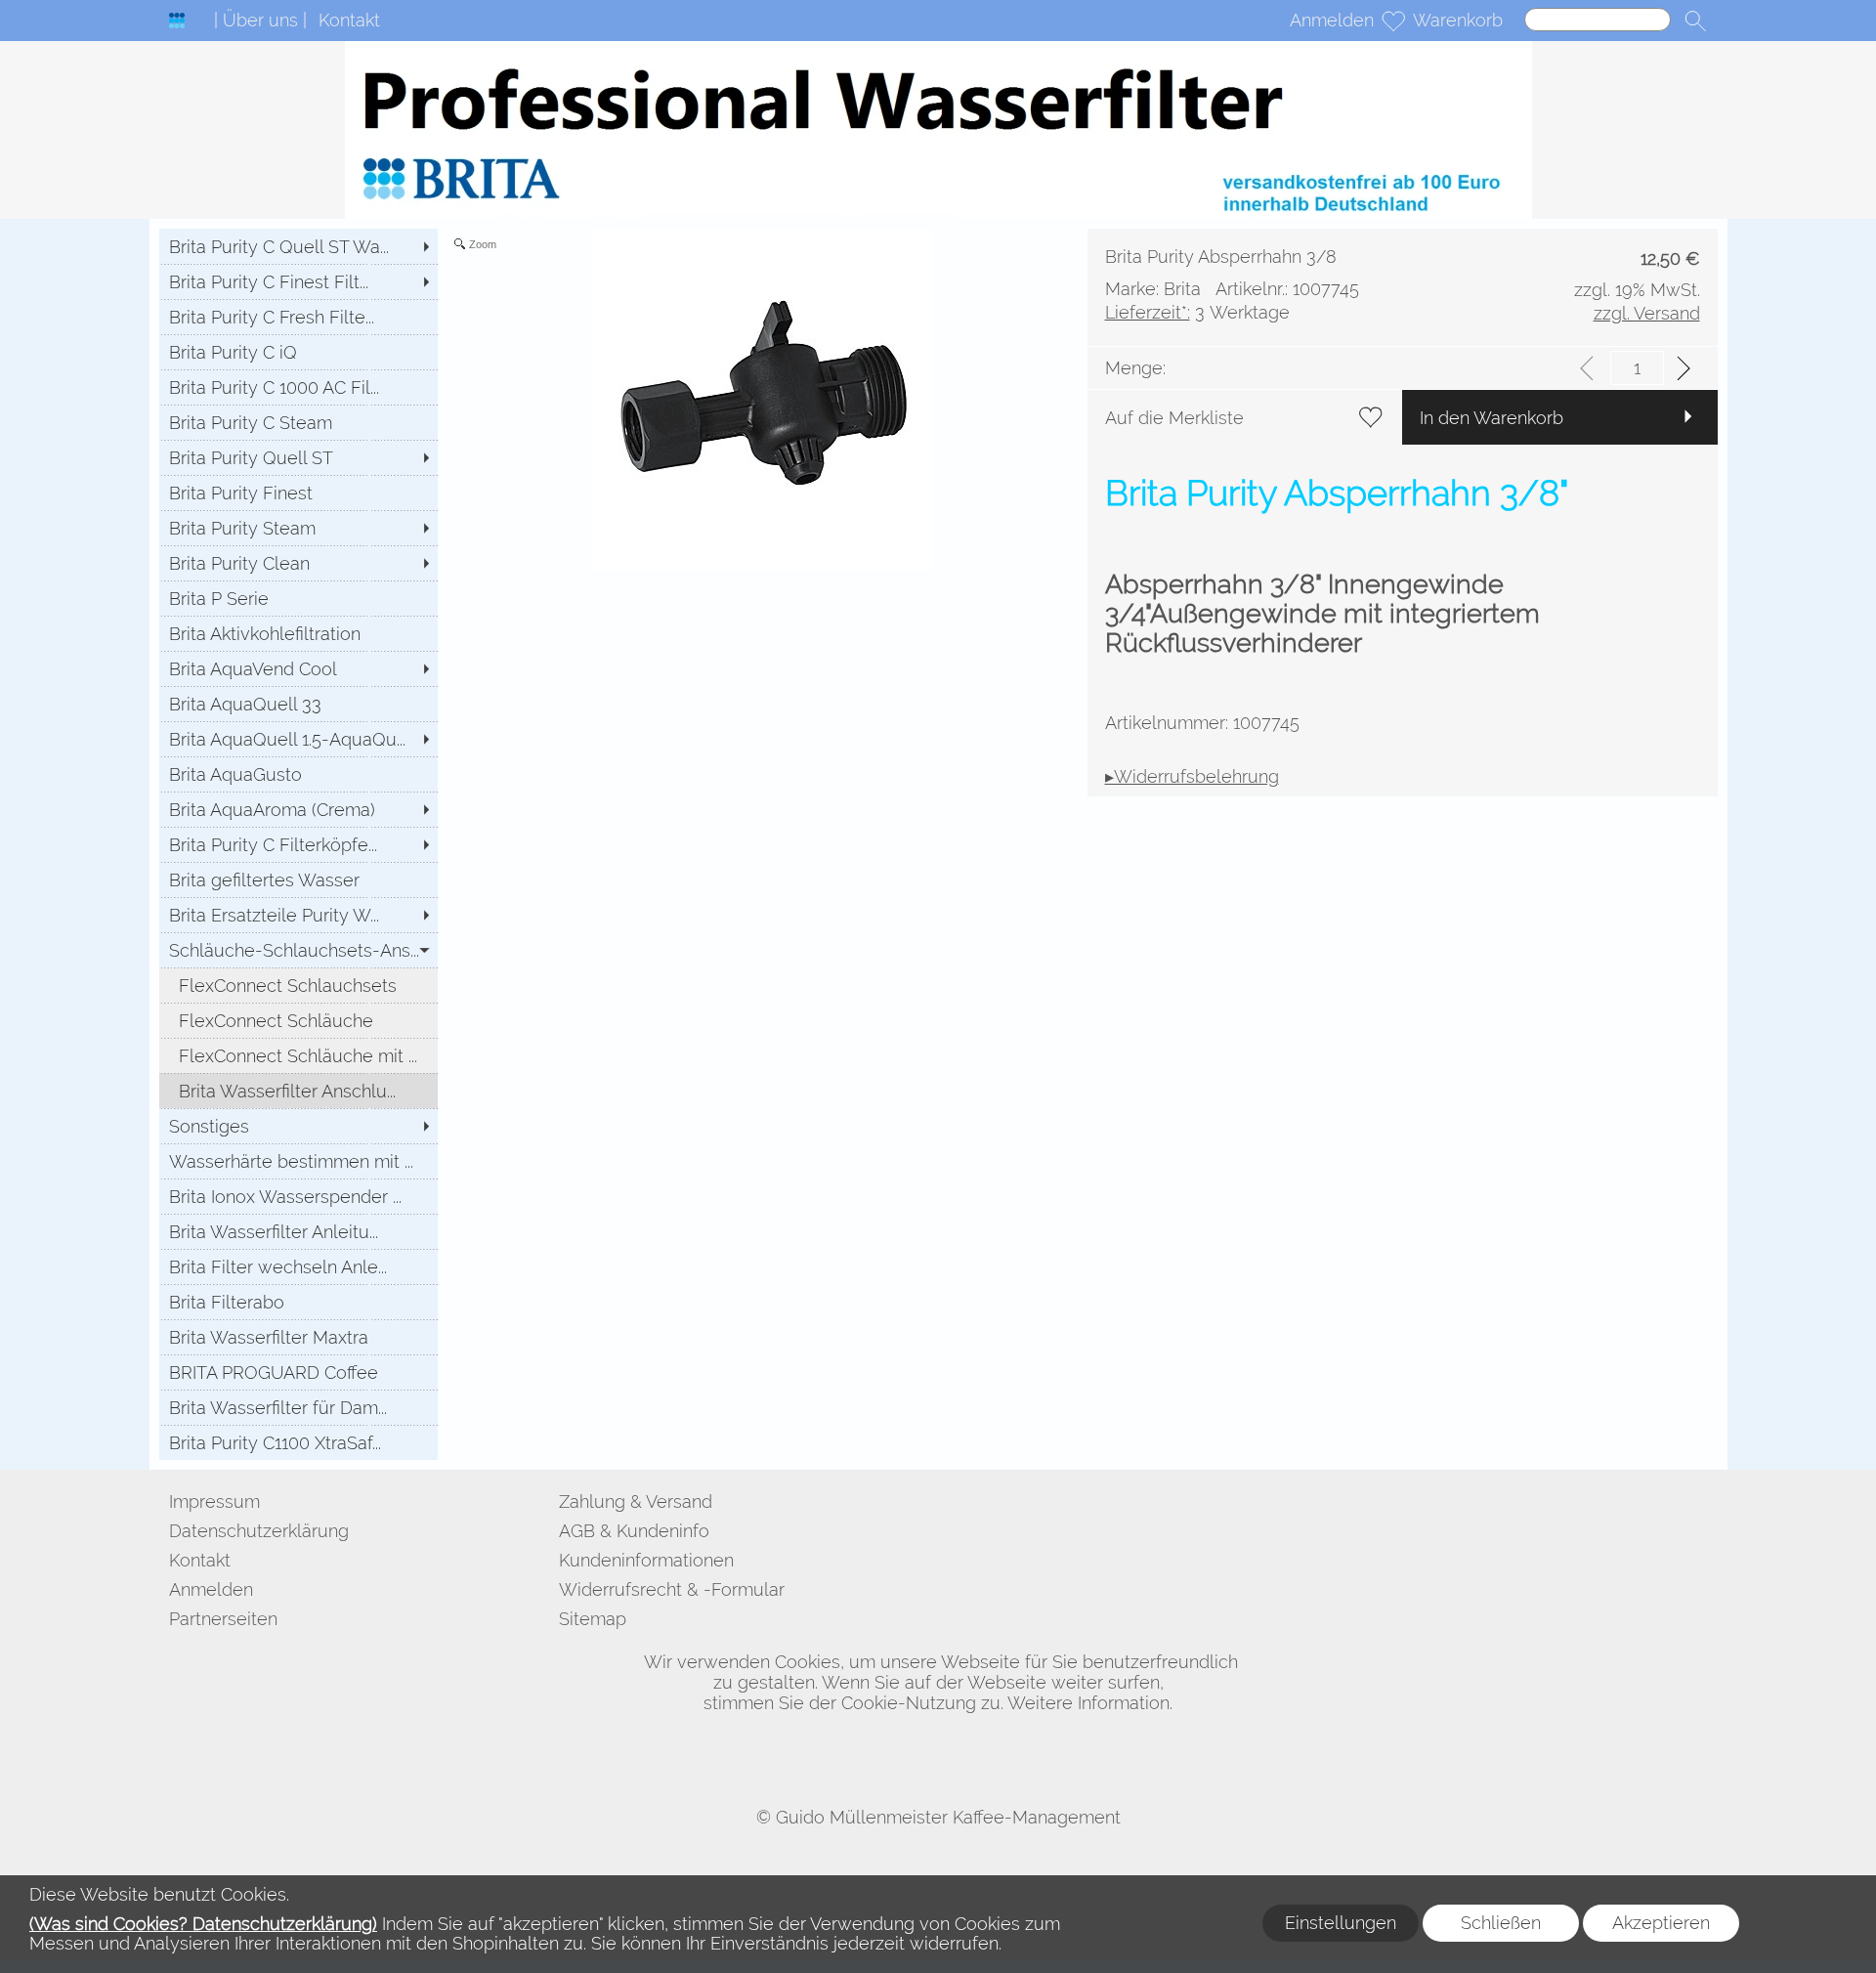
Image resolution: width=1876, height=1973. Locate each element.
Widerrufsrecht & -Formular (672, 1589)
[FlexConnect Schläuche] (298, 1020)
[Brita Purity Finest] (298, 493)
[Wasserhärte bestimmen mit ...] (298, 1161)
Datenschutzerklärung (259, 1531)
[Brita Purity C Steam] (298, 422)
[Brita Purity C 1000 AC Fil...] (298, 387)
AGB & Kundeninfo (634, 1531)
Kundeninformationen (646, 1560)
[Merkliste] (1393, 21)
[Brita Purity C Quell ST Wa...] (298, 246)
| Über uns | (260, 20)
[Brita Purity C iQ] (298, 352)
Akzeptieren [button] (1661, 1923)
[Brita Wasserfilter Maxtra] (298, 1337)
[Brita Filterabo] (298, 1302)
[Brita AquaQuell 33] (298, 704)
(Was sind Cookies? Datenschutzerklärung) (203, 1924)
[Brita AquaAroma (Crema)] (298, 809)
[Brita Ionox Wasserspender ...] (298, 1196)
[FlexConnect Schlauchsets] (298, 985)
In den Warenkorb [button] (1492, 418)
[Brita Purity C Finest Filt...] (298, 281)
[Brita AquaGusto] (298, 774)
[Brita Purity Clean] (298, 563)
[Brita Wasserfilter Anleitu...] (298, 1231)
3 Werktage (1197, 312)
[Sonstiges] (298, 1126)
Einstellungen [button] (1341, 1923)
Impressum (214, 1501)
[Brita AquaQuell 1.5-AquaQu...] (298, 739)
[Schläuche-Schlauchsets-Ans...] (298, 950)
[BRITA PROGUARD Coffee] (298, 1372)
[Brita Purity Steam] (298, 528)
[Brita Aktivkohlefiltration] (298, 633)
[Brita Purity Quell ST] (298, 457)
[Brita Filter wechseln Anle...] (298, 1266)
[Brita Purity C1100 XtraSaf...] (298, 1442)
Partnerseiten (223, 1619)
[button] (1695, 21)
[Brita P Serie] (298, 598)
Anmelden (1332, 20)
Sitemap (593, 1619)
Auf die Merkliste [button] (1174, 418)
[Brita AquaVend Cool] (298, 668)
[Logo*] (177, 21)
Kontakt (349, 20)
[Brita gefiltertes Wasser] (298, 879)
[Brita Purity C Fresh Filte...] (298, 317)
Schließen (1501, 1923)
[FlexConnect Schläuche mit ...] (298, 1055)
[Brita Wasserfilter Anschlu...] (298, 1091)
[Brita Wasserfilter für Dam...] (298, 1407)
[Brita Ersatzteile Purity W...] (298, 915)
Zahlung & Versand (636, 1501)
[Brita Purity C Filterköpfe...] (298, 844)
